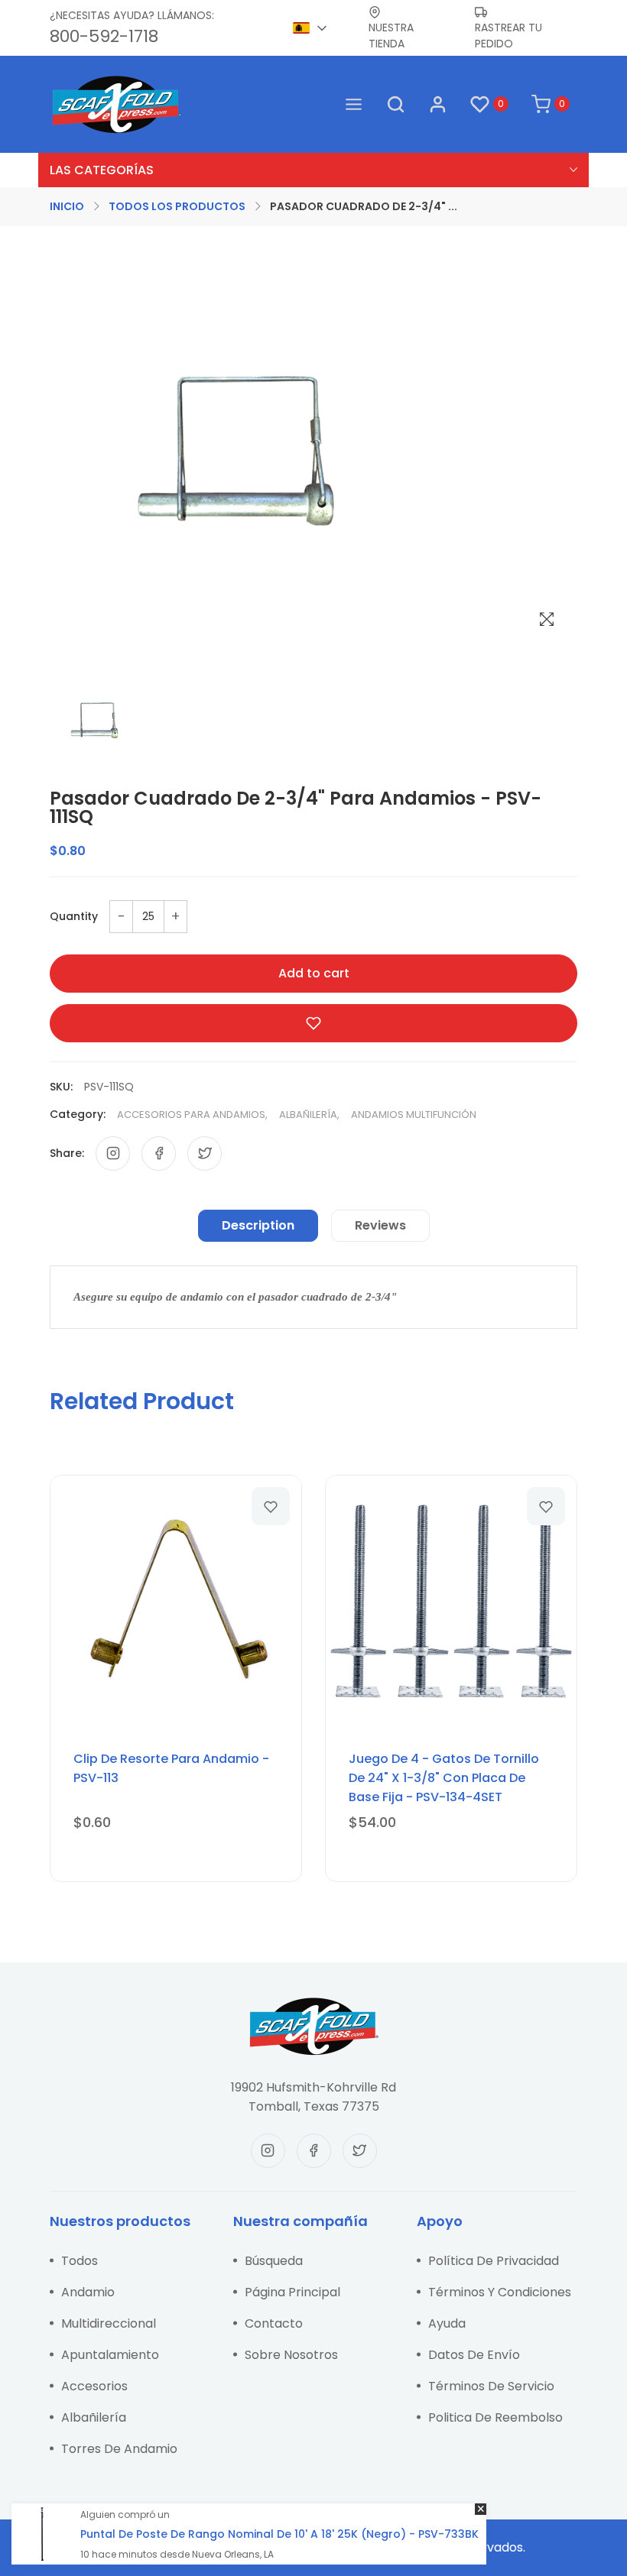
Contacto (274, 2323)
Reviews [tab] (380, 1225)
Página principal (292, 2292)
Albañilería (94, 2417)
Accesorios (94, 2386)
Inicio (67, 206)
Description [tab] (258, 1225)
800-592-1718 (104, 36)
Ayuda (447, 2323)
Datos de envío (474, 2355)
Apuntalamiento (110, 2355)
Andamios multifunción (414, 1115)
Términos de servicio (491, 2386)
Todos (80, 2261)
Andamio (88, 2292)
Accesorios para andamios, (192, 1115)
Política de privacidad (494, 2261)
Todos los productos (177, 206)
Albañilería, (309, 1115)
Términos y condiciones (500, 2292)
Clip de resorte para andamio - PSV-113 (171, 1768)
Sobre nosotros (291, 2355)
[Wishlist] (271, 1506)
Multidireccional (109, 2323)
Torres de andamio (119, 2449)
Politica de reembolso (495, 2417)
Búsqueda (274, 2261)
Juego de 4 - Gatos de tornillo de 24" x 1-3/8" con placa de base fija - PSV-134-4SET (444, 1778)
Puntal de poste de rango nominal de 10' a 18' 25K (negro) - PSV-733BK (279, 2534)
